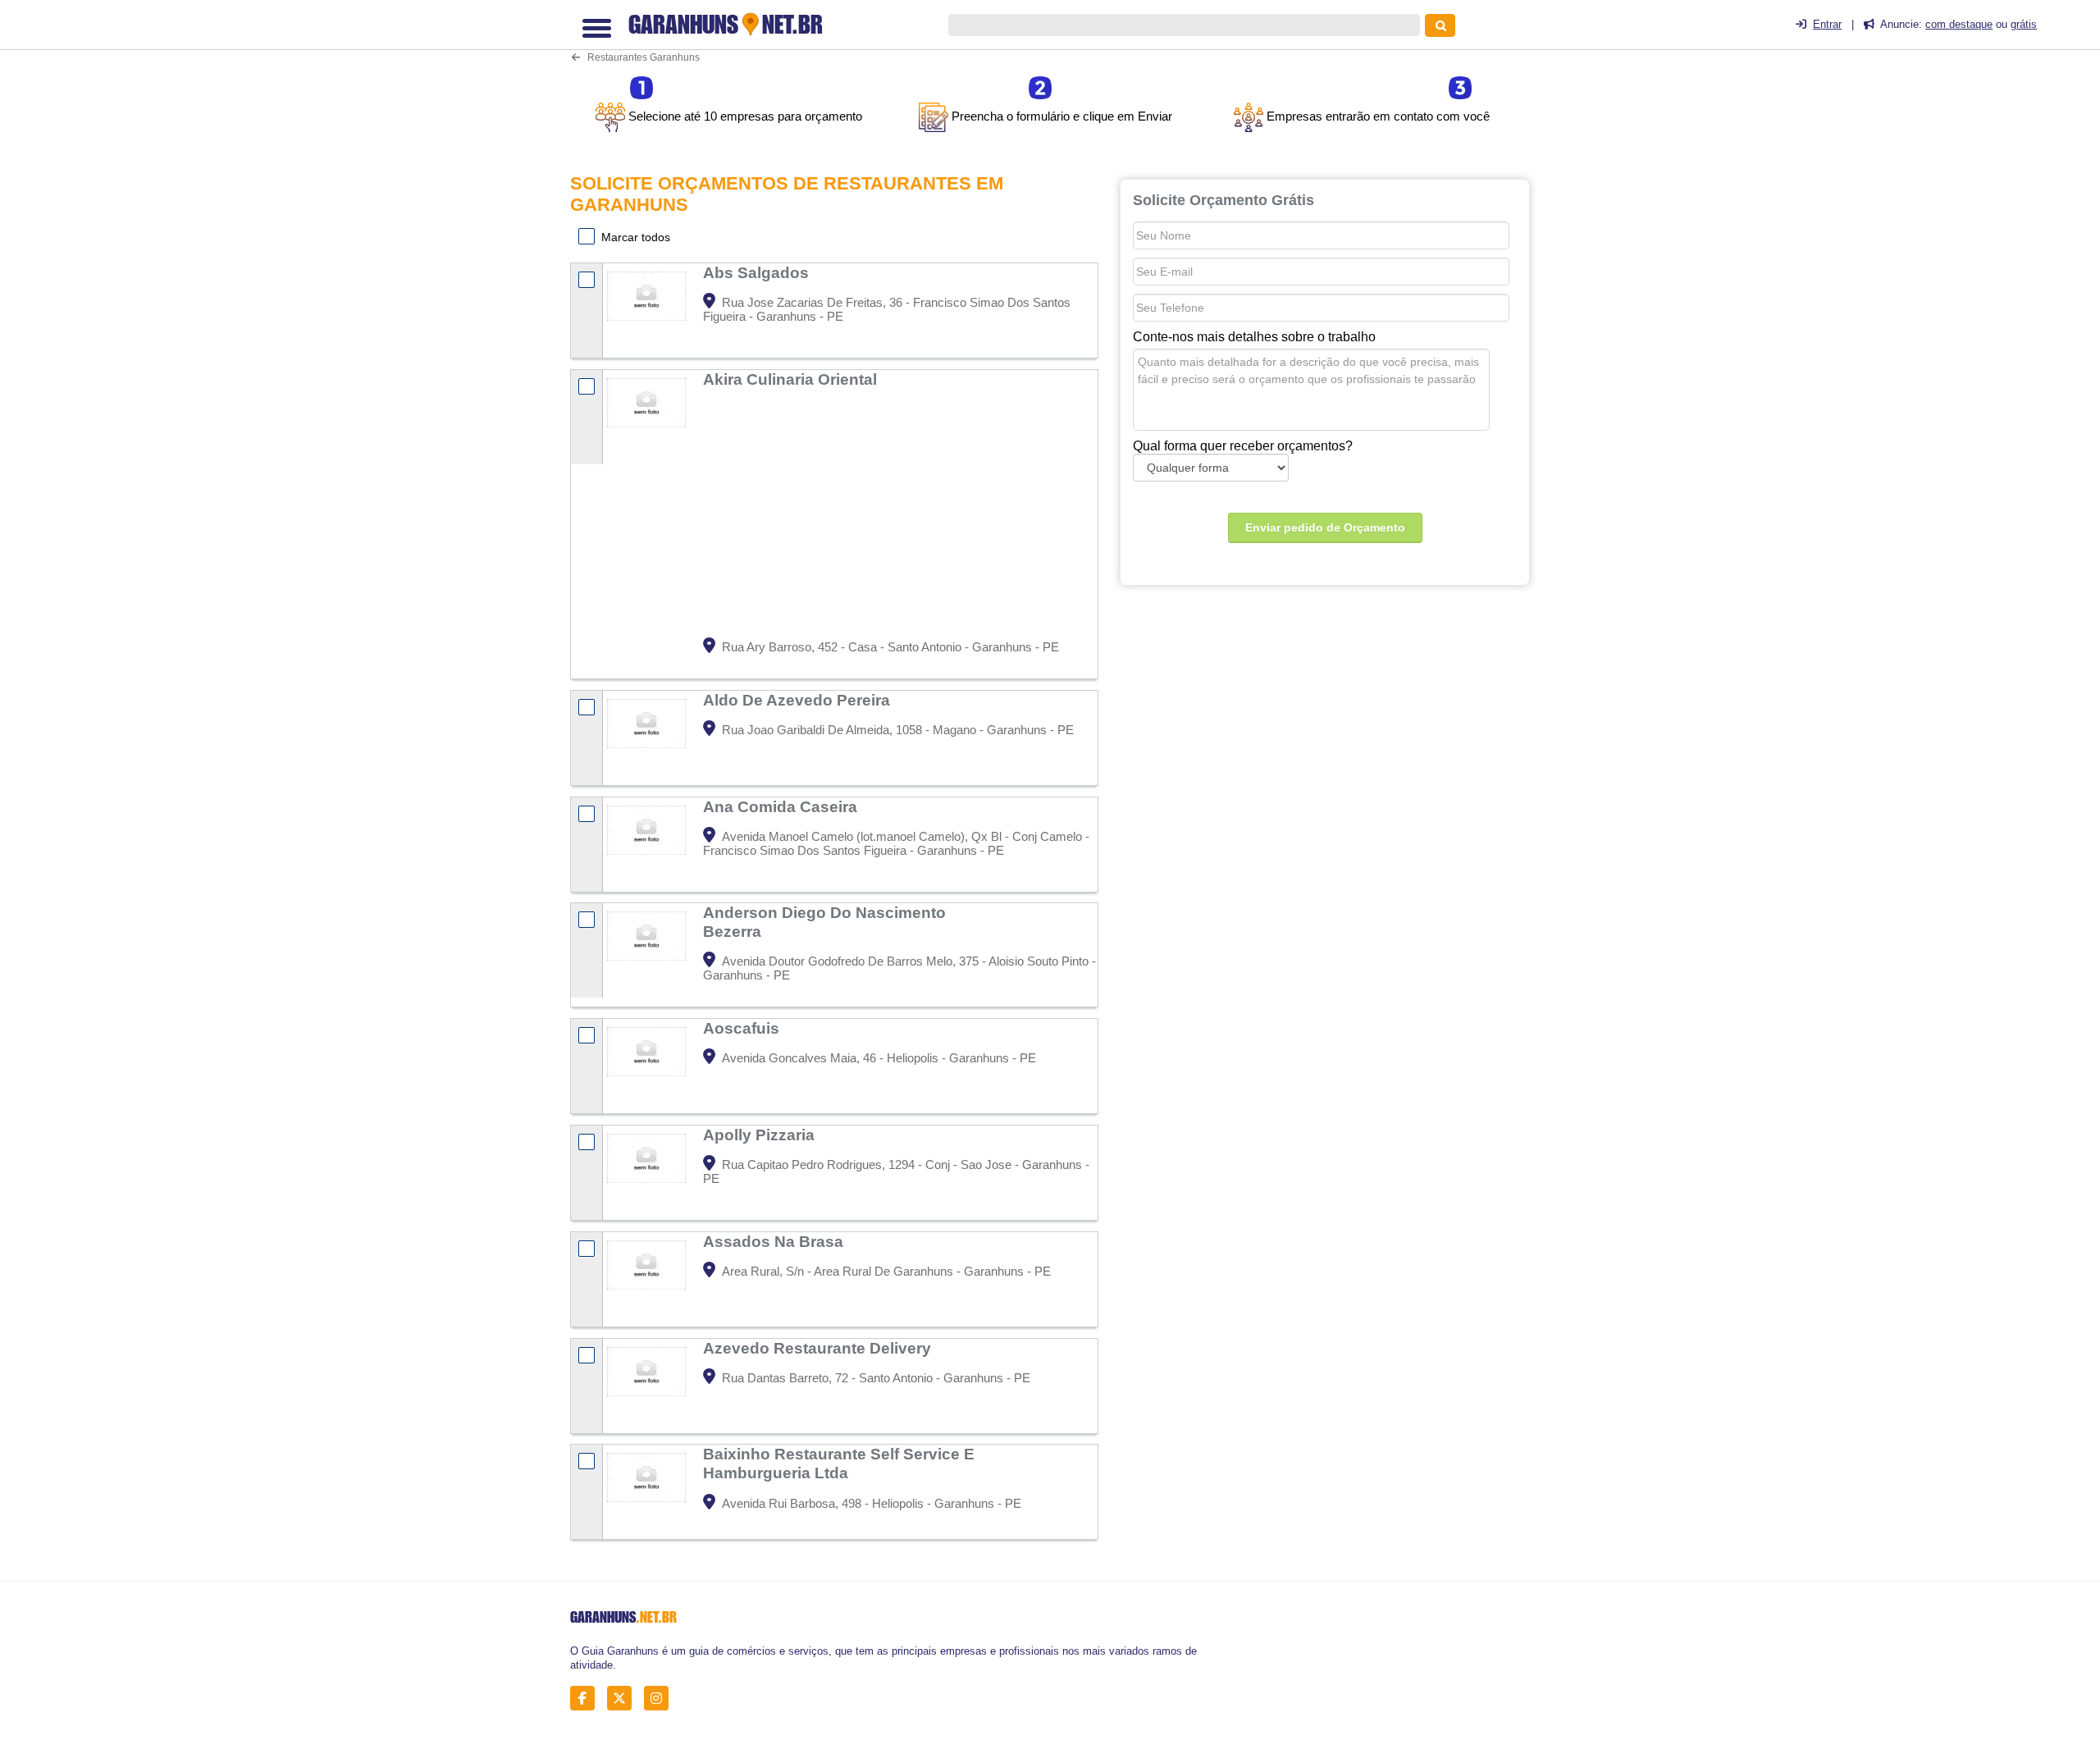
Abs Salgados (758, 272)
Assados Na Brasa (775, 1241)
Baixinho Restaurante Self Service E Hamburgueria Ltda (839, 1463)
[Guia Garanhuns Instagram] (661, 1699)
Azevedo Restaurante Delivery (819, 1348)
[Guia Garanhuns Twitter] (624, 1699)
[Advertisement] (897, 514)
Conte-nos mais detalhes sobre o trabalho (1254, 337)
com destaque (1959, 24)
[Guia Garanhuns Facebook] (587, 1699)
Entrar (1827, 24)
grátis (2024, 24)
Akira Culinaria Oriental (792, 379)
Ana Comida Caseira (782, 806)
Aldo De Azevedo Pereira (799, 700)
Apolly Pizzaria (761, 1135)
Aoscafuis (743, 1028)
